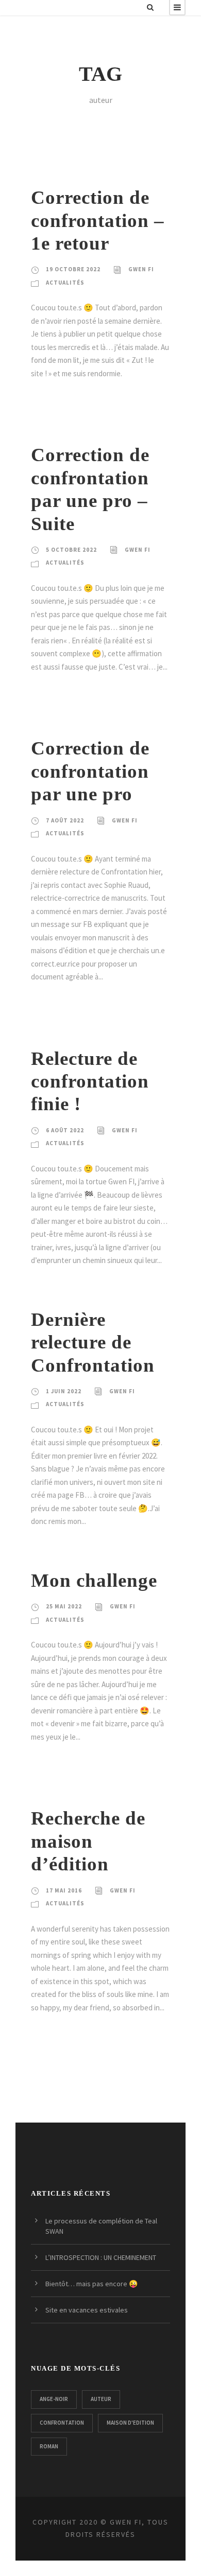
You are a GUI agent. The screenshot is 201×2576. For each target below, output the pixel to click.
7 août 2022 (65, 820)
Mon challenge (94, 1580)
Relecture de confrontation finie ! (90, 1081)
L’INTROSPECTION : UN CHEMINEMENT (101, 2257)
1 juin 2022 (64, 1391)
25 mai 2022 (64, 1606)
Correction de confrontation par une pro (90, 771)
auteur (101, 2399)
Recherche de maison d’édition (88, 1841)
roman (49, 2446)
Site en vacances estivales (87, 2310)
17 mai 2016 (64, 1890)
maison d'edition (130, 2423)
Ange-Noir (54, 2399)
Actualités (65, 283)
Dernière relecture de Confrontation (93, 1342)
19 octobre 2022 (73, 269)
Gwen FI (141, 269)
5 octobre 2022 (71, 550)
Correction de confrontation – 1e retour (98, 220)
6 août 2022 (65, 1130)
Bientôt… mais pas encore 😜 (91, 2284)
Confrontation (62, 2423)
